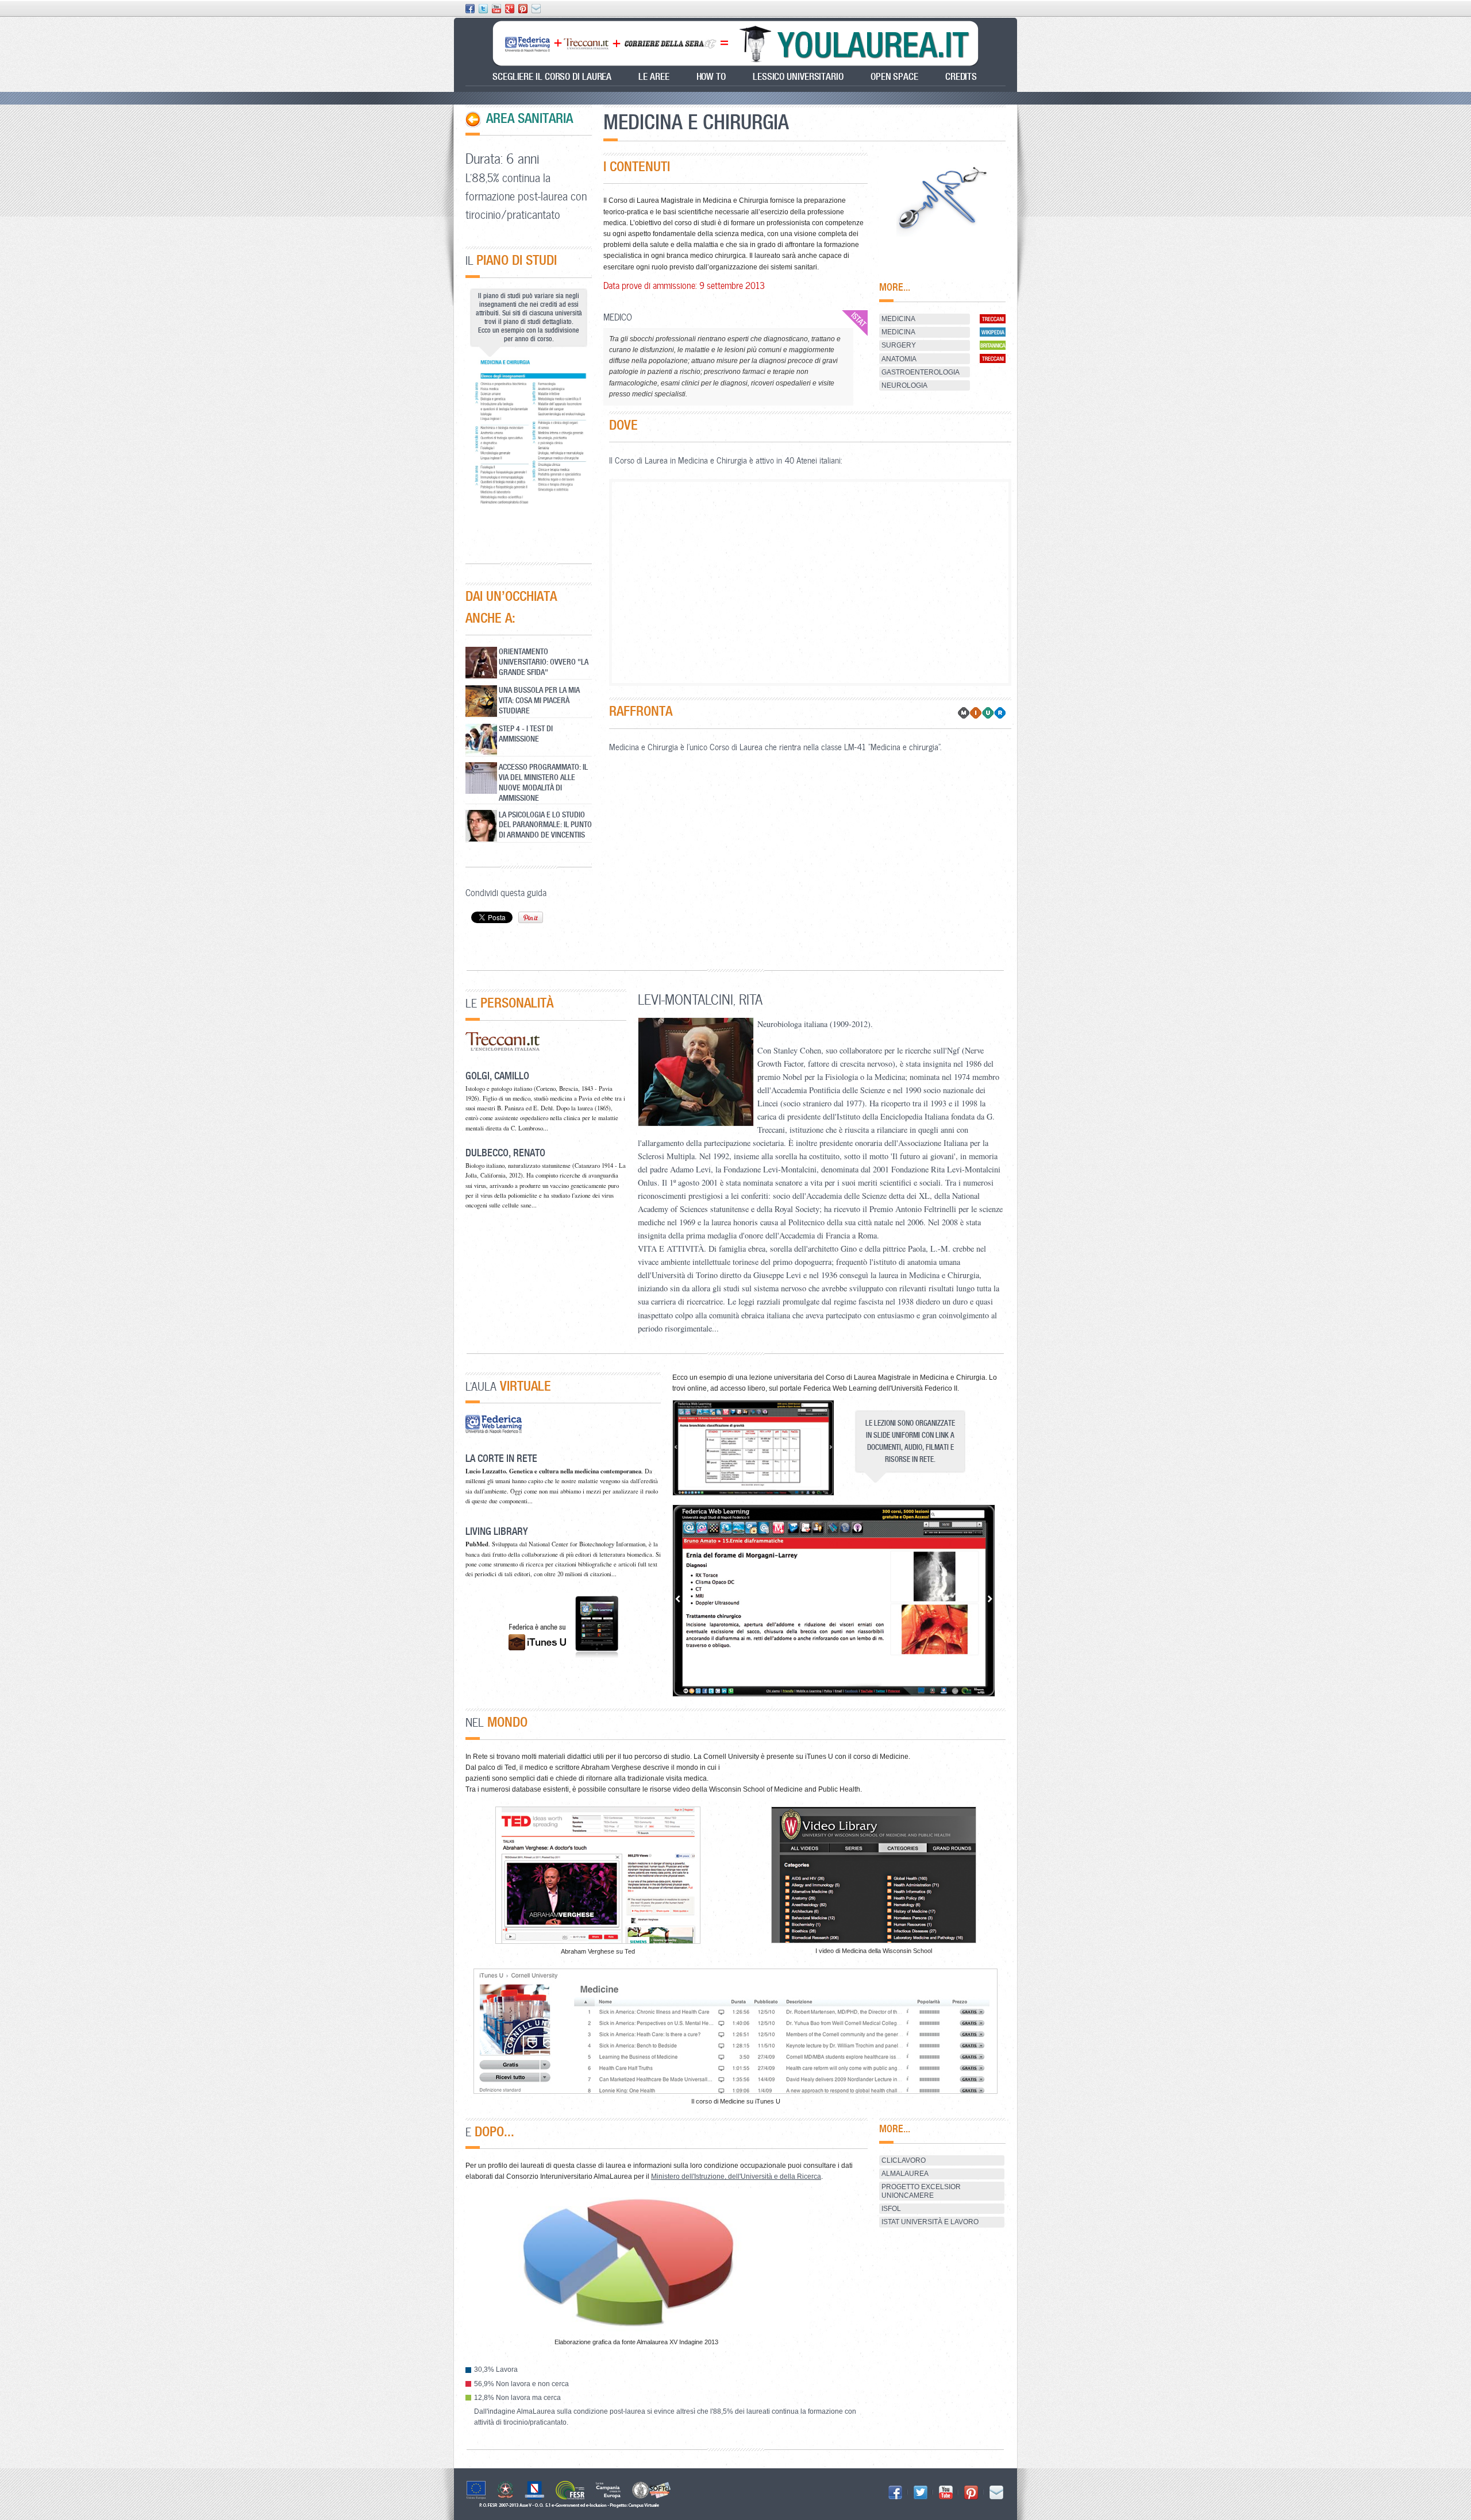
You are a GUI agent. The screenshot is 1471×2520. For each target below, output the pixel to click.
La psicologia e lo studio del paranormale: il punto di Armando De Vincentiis (545, 825)
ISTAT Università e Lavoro (930, 2222)
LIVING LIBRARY (497, 1531)
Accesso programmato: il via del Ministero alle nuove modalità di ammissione (543, 782)
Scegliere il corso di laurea (552, 77)
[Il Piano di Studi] (529, 438)
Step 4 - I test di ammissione (526, 733)
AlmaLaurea (905, 2174)
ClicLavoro (904, 2160)
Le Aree (654, 77)
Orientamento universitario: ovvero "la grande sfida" (544, 661)
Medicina (898, 319)
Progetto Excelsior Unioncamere (921, 2191)
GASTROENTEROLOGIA (921, 372)
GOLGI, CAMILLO (497, 1076)
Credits (961, 77)
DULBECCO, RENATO (505, 1153)
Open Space (894, 77)
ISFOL (891, 2209)
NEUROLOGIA (904, 385)
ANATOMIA (899, 359)
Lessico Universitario (798, 77)
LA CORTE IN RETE (501, 1458)
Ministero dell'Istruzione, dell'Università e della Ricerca (736, 2176)
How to (711, 77)
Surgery (899, 345)
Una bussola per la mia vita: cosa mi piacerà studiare (539, 700)
